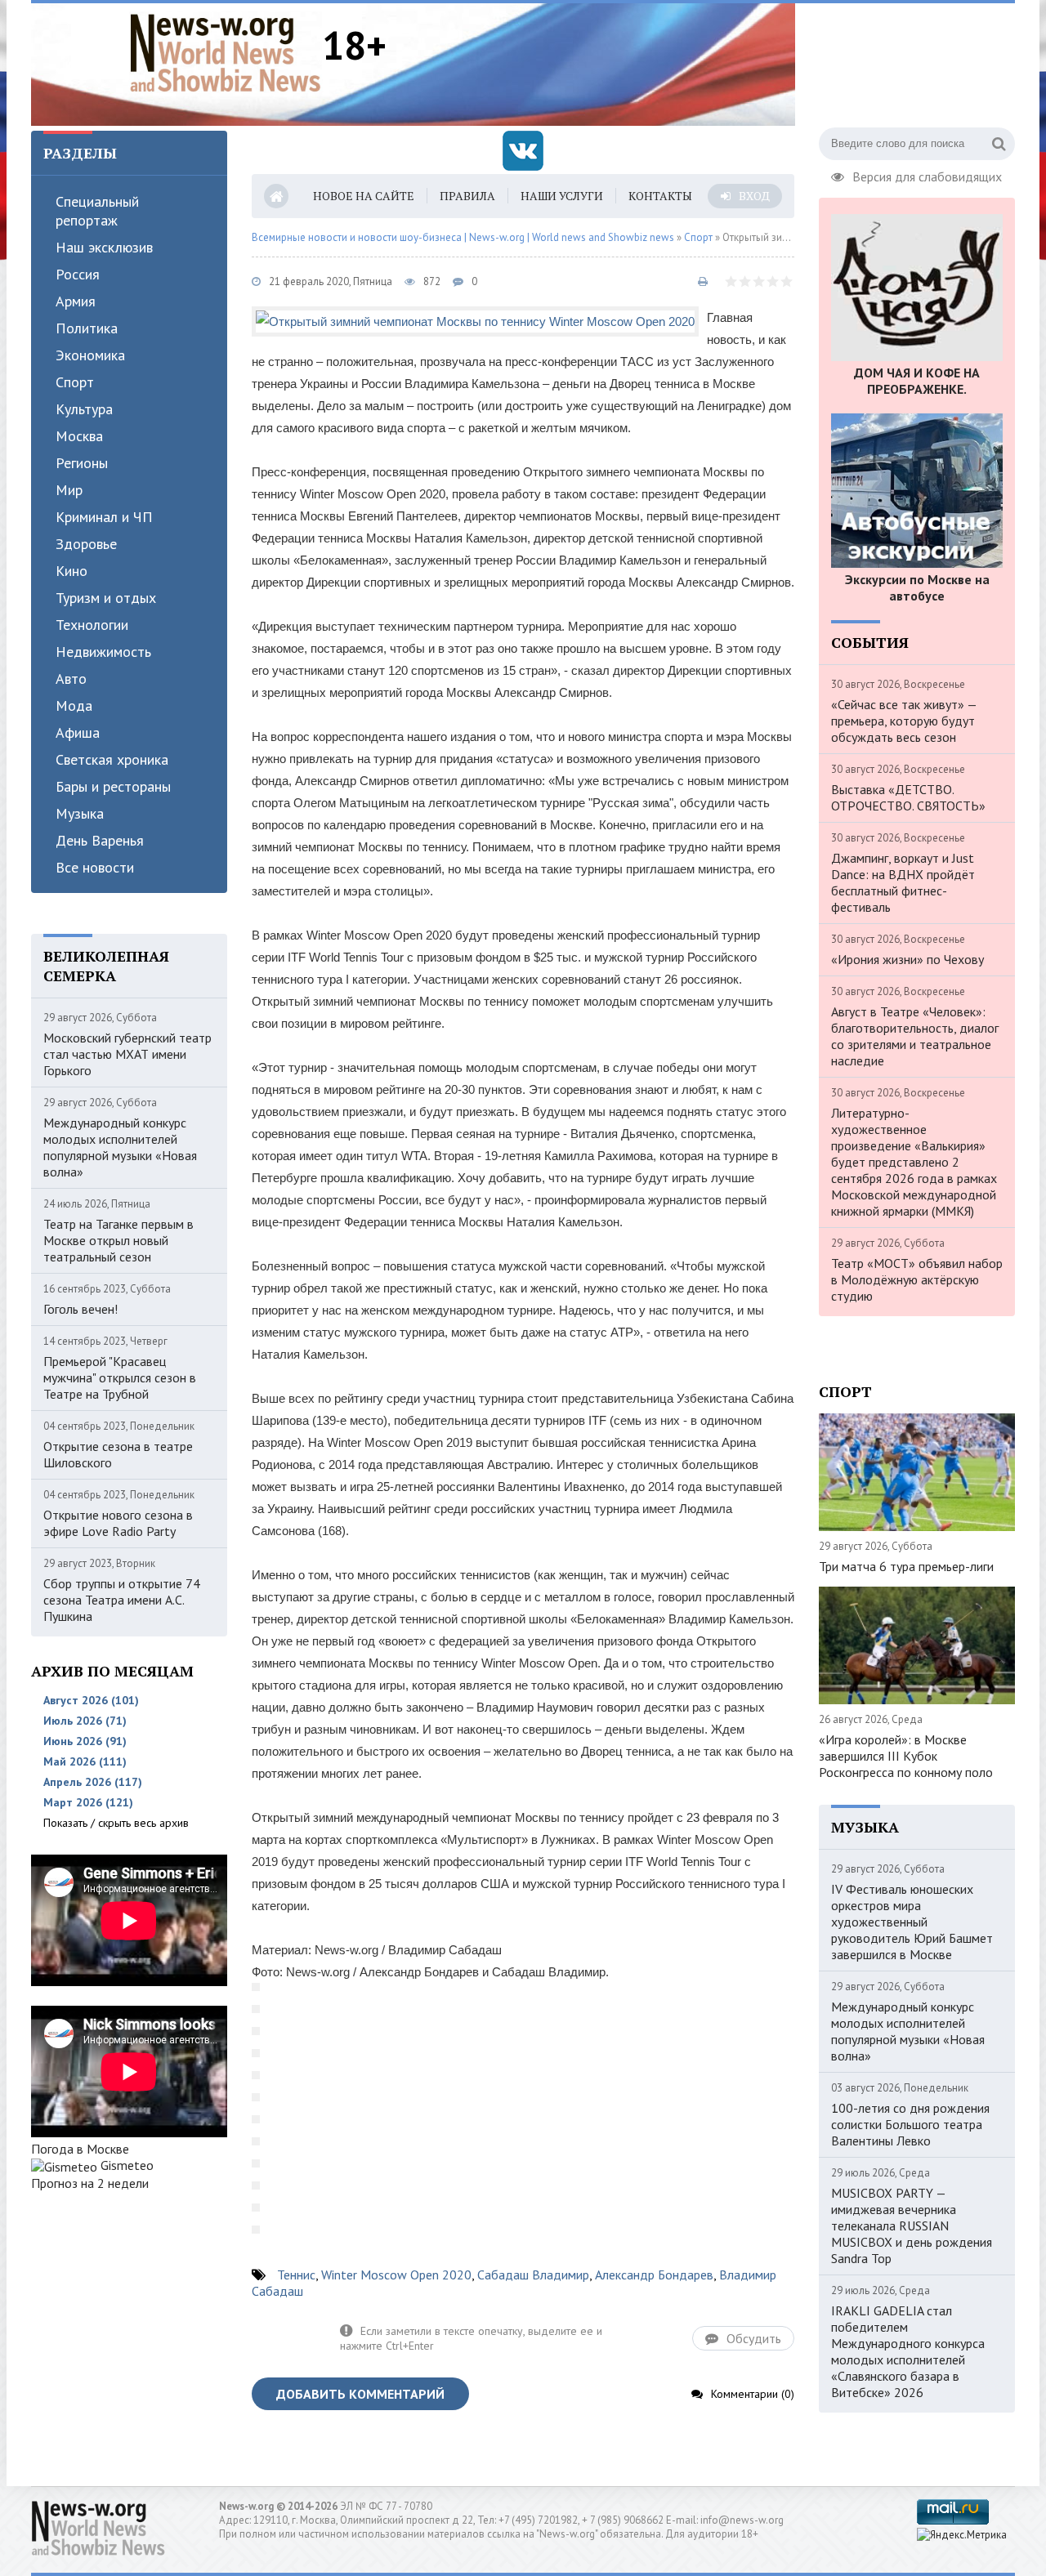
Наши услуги (562, 196)
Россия (78, 274)
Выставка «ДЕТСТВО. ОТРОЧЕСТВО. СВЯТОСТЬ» (908, 797)
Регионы (82, 463)
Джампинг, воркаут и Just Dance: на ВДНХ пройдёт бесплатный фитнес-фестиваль (903, 882)
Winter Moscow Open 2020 (396, 2275)
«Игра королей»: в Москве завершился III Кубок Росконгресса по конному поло (906, 1756)
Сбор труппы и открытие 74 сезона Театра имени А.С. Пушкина (122, 1600)
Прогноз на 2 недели (90, 2183)
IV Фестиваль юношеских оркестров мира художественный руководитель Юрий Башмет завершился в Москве (912, 1922)
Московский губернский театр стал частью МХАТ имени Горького (127, 1054)
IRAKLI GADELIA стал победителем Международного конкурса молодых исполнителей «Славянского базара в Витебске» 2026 (908, 2351)
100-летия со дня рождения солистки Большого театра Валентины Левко (910, 2124)
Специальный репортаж (97, 211)
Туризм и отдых (106, 598)
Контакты (660, 196)
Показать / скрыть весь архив (116, 1823)
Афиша (78, 732)
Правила (467, 196)
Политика (87, 328)
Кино (72, 571)
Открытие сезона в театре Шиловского (118, 1454)
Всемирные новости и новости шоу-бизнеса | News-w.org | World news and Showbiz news (463, 237)
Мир (69, 490)
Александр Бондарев (654, 2275)
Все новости (95, 867)
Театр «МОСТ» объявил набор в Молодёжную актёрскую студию (917, 1279)
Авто (71, 679)
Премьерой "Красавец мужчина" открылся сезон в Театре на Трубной (120, 1377)
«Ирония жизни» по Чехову (907, 959)
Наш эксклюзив (104, 247)
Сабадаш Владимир (533, 2275)
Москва (79, 436)
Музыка (80, 813)
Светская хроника (112, 759)
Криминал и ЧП (104, 517)
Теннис (296, 2275)
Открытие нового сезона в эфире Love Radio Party (118, 1523)
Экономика (90, 355)
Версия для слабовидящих (927, 175)
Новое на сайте (364, 196)
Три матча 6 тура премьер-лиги (906, 1566)
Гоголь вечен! (80, 1309)
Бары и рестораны (113, 786)
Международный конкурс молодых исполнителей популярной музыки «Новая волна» (120, 1147)
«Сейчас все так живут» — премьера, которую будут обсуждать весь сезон (904, 721)
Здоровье (86, 544)
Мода (74, 705)
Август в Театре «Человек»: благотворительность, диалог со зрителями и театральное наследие (915, 1036)
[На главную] (226, 52)
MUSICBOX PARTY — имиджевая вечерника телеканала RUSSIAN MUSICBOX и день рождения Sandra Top (912, 2226)
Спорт (75, 382)
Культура (84, 409)
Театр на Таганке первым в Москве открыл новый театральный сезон (118, 1240)
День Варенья (100, 840)
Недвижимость (103, 652)
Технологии (92, 625)
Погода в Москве (80, 2149)
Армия (76, 301)
